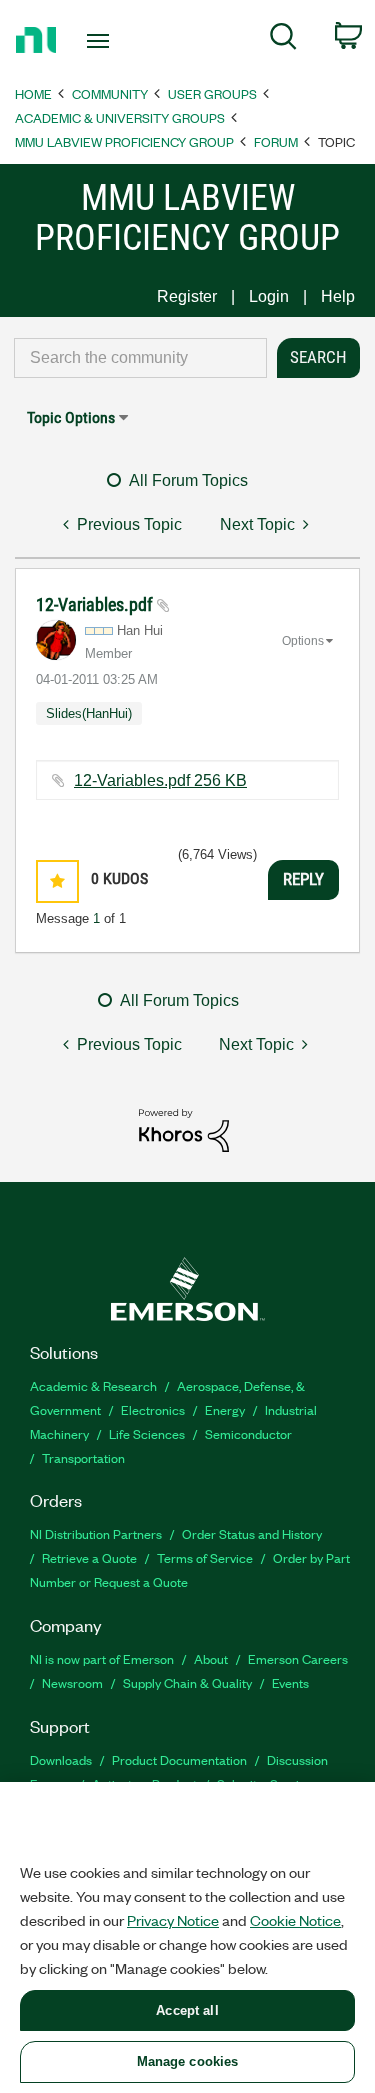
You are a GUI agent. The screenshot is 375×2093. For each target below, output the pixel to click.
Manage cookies (188, 2061)
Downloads (61, 1759)
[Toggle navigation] (100, 41)
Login (269, 296)
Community (110, 93)
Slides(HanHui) (89, 713)
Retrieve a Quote (89, 1557)
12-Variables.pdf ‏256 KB (160, 780)
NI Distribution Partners (96, 1533)
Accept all (187, 2010)
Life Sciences (147, 1433)
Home (33, 93)
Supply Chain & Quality (187, 1682)
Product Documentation (179, 1759)
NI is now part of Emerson (102, 1658)
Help (338, 296)
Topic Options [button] (71, 417)
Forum (276, 141)
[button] (57, 881)
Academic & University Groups (120, 117)
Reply (303, 879)
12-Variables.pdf (96, 604)
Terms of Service (205, 1557)
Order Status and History (252, 1533)
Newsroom (72, 1682)
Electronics (153, 1409)
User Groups (212, 93)
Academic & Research (93, 1385)
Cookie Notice (295, 1920)
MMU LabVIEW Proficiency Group (124, 141)
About (211, 1658)
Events (290, 1682)
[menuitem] (283, 40)
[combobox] (140, 358)
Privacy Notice (173, 1920)
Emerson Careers (298, 1658)
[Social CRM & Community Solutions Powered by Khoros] (184, 1129)
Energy (225, 1409)
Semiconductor (248, 1433)
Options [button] (303, 641)
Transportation (83, 1457)
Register (187, 296)
